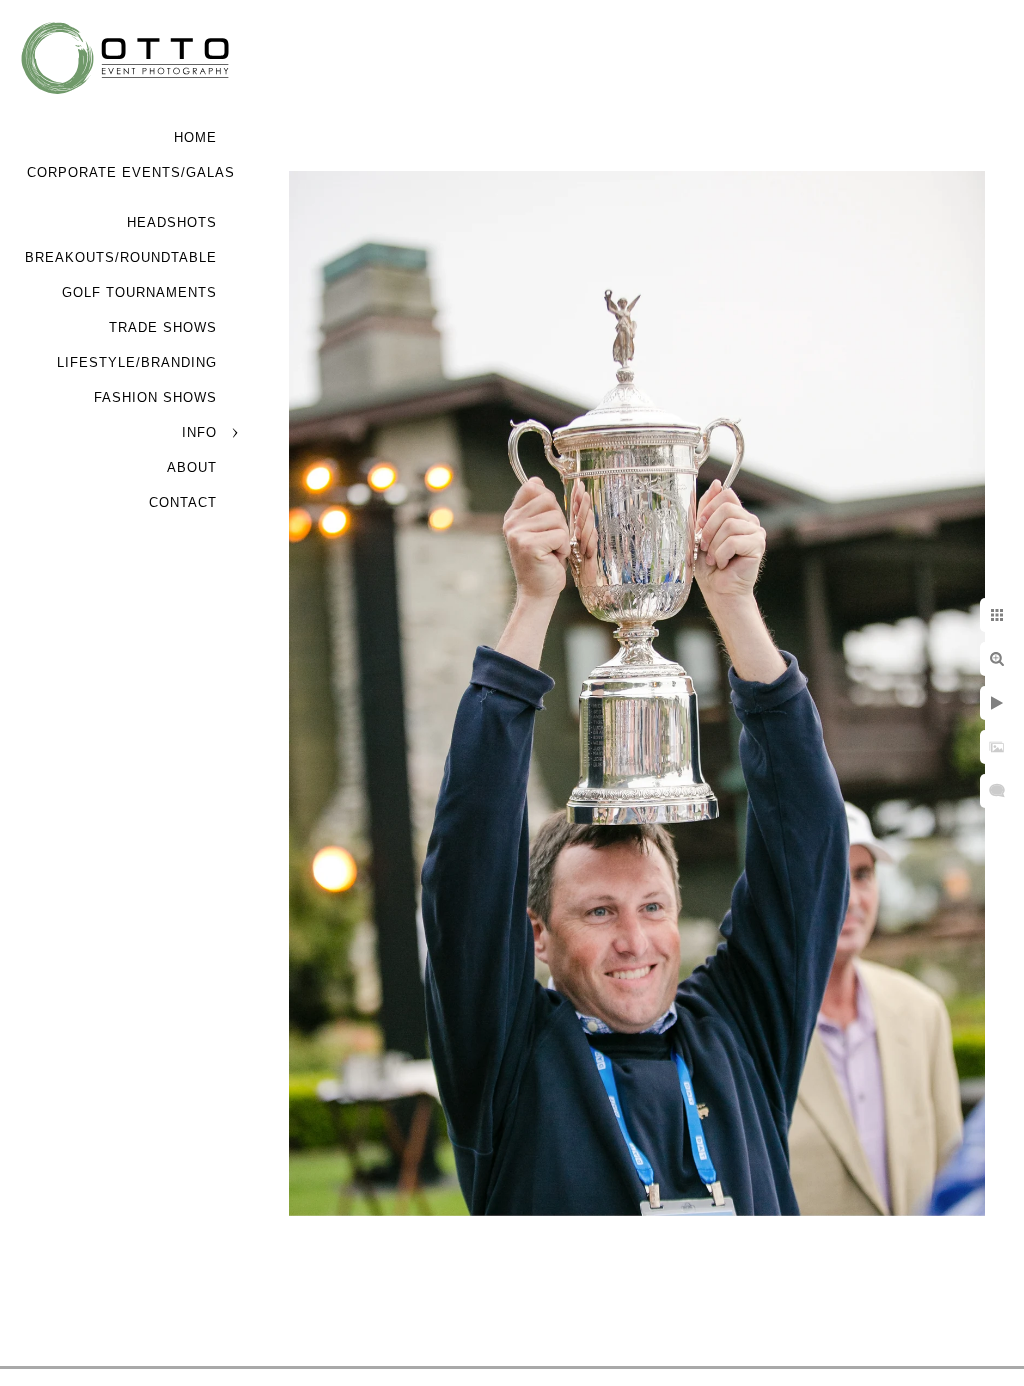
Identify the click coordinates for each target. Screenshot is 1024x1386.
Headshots (172, 222)
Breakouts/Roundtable (121, 257)
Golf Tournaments (139, 292)
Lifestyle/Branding (137, 362)
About (192, 467)
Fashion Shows (155, 397)
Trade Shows (163, 327)
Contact (183, 502)
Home (195, 137)
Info (199, 432)
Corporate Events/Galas (131, 172)
